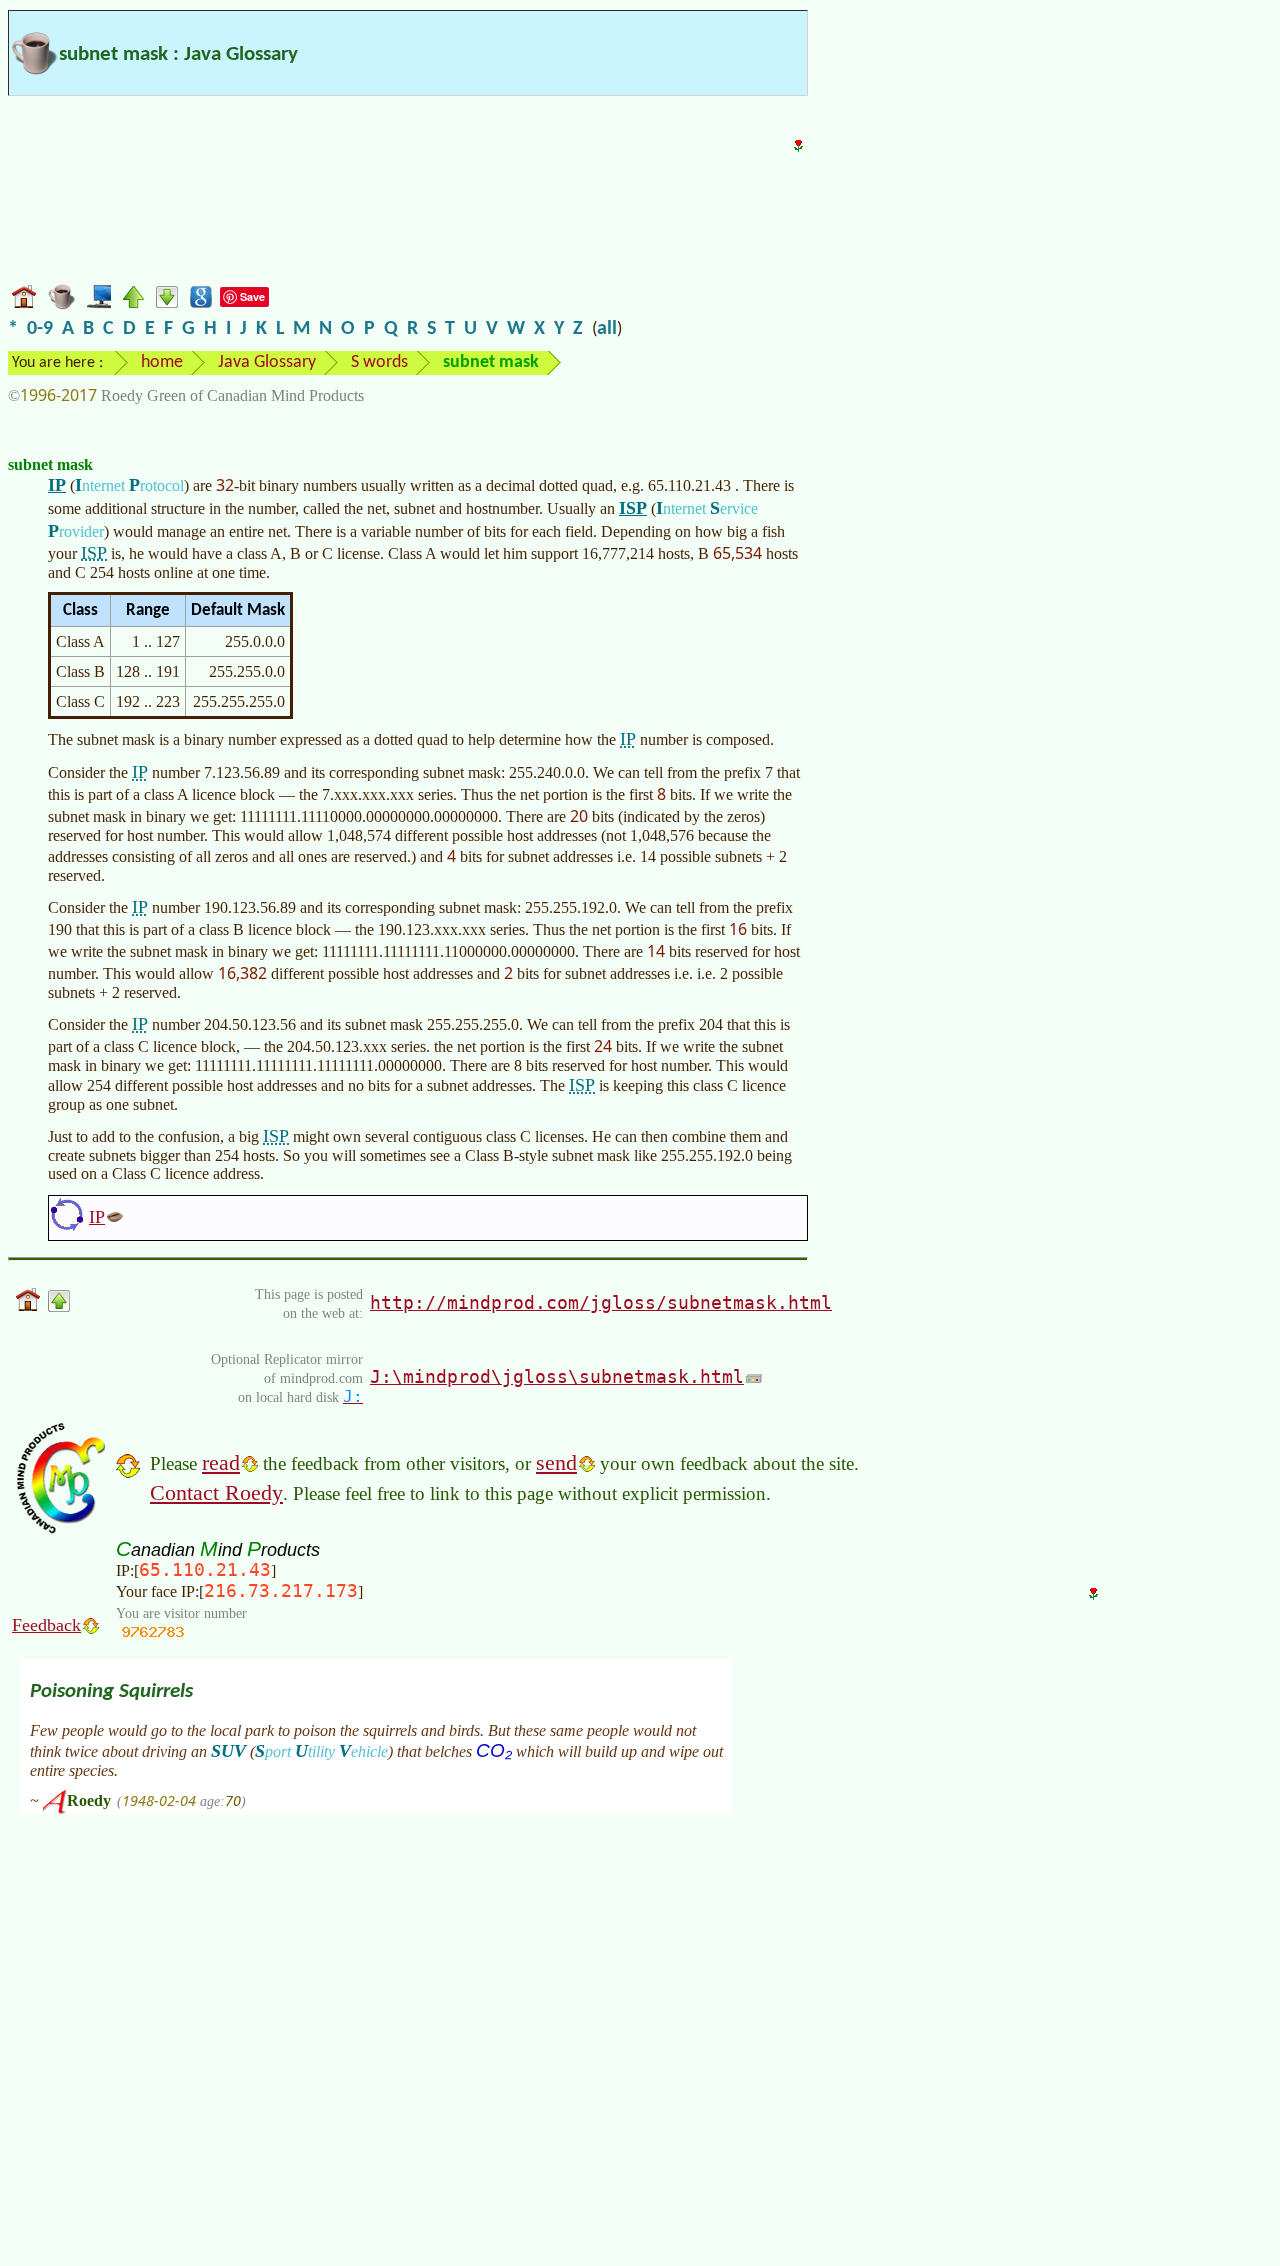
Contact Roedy (216, 1492)
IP (57, 485)
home (162, 362)
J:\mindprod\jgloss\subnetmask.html (557, 1376)
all (607, 329)
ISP (633, 508)
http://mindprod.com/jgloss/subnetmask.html (601, 1302)
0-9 (40, 329)
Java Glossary (267, 362)
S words (379, 362)
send (556, 1462)
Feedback (46, 1625)
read (221, 1462)
